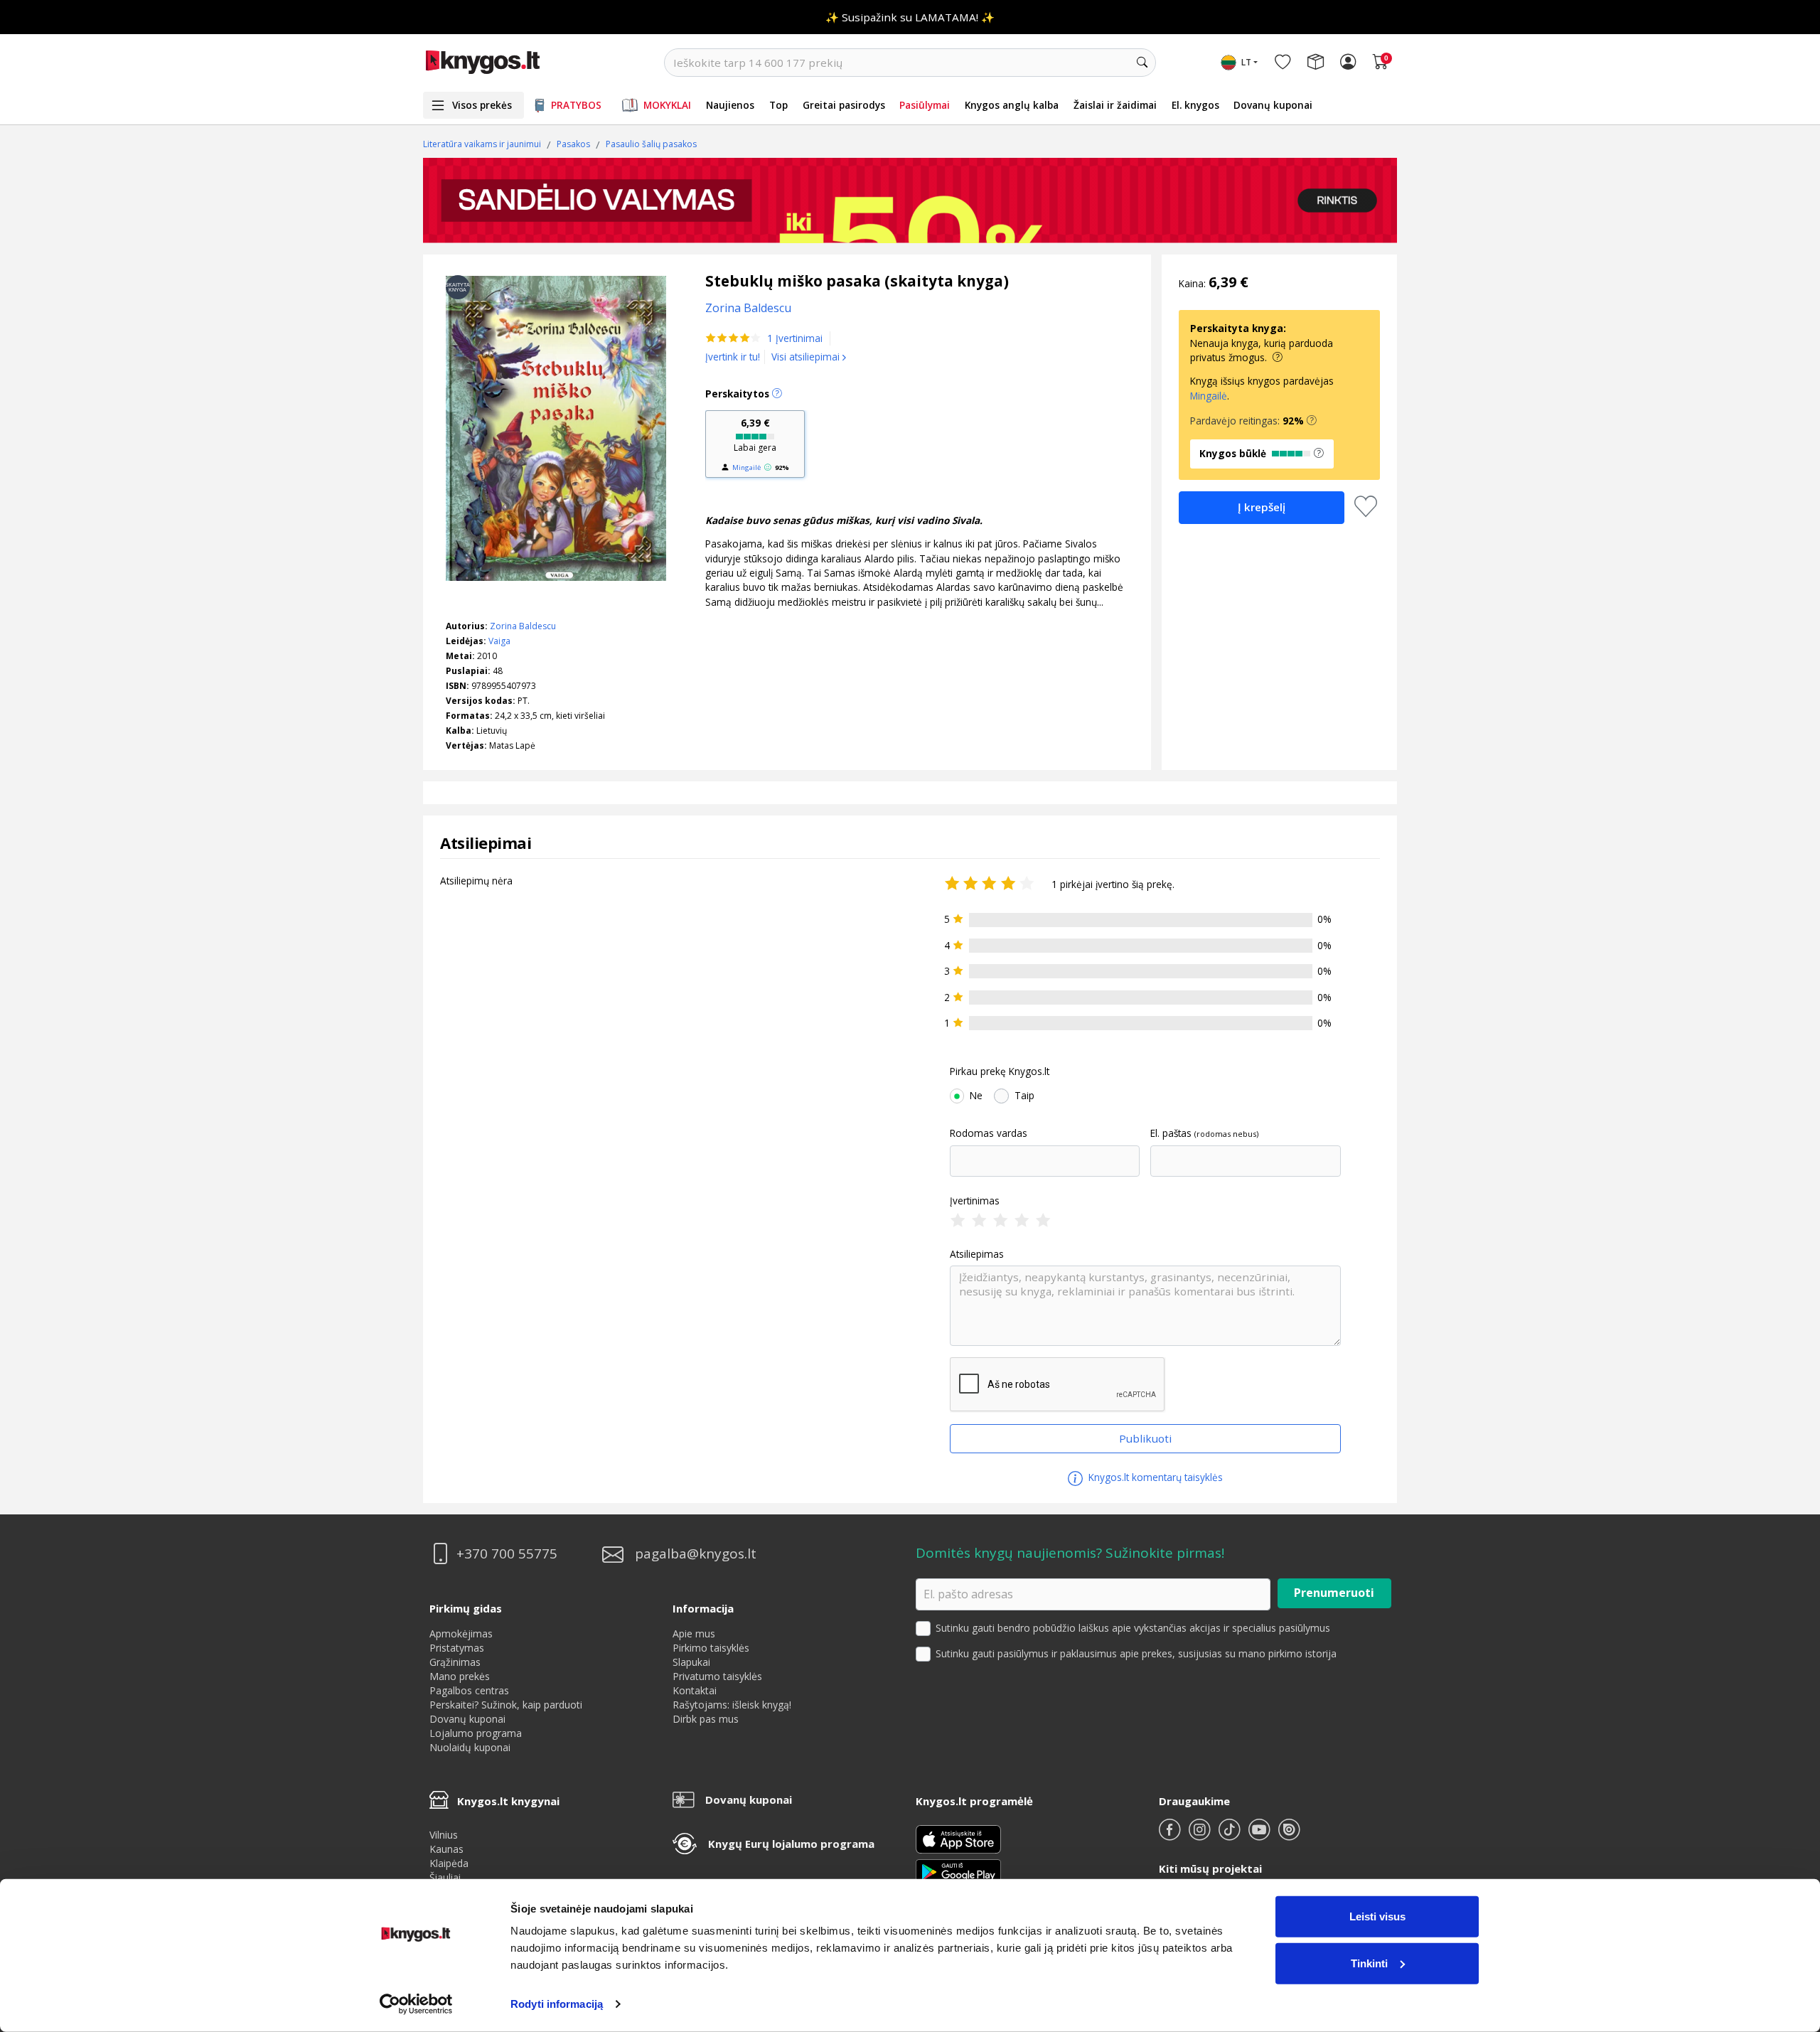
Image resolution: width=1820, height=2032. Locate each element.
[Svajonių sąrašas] (1283, 63)
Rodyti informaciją (557, 2004)
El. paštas (1171, 1133)
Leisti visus (1377, 1916)
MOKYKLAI (667, 105)
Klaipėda (449, 1863)
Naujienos (730, 105)
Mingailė (746, 467)
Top (778, 105)
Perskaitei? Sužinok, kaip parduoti (506, 1705)
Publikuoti (1145, 1438)
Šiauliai (445, 1877)
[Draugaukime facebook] (1171, 1835)
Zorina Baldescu (523, 626)
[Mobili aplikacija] (958, 1871)
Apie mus (694, 1633)
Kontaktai (695, 1690)
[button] (1312, 421)
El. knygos (1195, 105)
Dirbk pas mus (706, 1719)
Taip (1024, 1096)
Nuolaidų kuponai (470, 1747)
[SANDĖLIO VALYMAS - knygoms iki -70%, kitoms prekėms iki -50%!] (910, 200)
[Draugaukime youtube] (1260, 1835)
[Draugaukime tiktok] (1231, 1835)
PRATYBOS (576, 105)
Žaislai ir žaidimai (1115, 105)
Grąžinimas (455, 1662)
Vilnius (444, 1835)
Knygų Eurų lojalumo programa (791, 1844)
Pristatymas (457, 1648)
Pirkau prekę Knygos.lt (1000, 1071)
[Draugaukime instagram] (1201, 1835)
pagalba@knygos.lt (696, 1554)
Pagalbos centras (469, 1690)
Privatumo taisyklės (717, 1676)
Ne (976, 1096)
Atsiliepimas (977, 1254)
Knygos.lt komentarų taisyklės (1154, 1477)
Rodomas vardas (989, 1133)
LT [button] (1246, 62)
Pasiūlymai (925, 105)
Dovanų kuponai (1273, 105)
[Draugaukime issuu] (1289, 1835)
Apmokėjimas (461, 1633)
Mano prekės (460, 1676)
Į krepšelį (1262, 507)
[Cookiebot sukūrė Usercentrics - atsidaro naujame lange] (416, 2004)
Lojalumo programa (476, 1733)
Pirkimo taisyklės (711, 1648)
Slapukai (691, 1662)
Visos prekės (482, 105)
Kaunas (446, 1849)
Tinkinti (1369, 1963)
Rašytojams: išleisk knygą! (732, 1705)
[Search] (1142, 63)
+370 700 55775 (507, 1554)
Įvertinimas (975, 1201)
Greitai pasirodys (844, 105)
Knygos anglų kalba (1012, 105)
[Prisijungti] (1348, 63)
